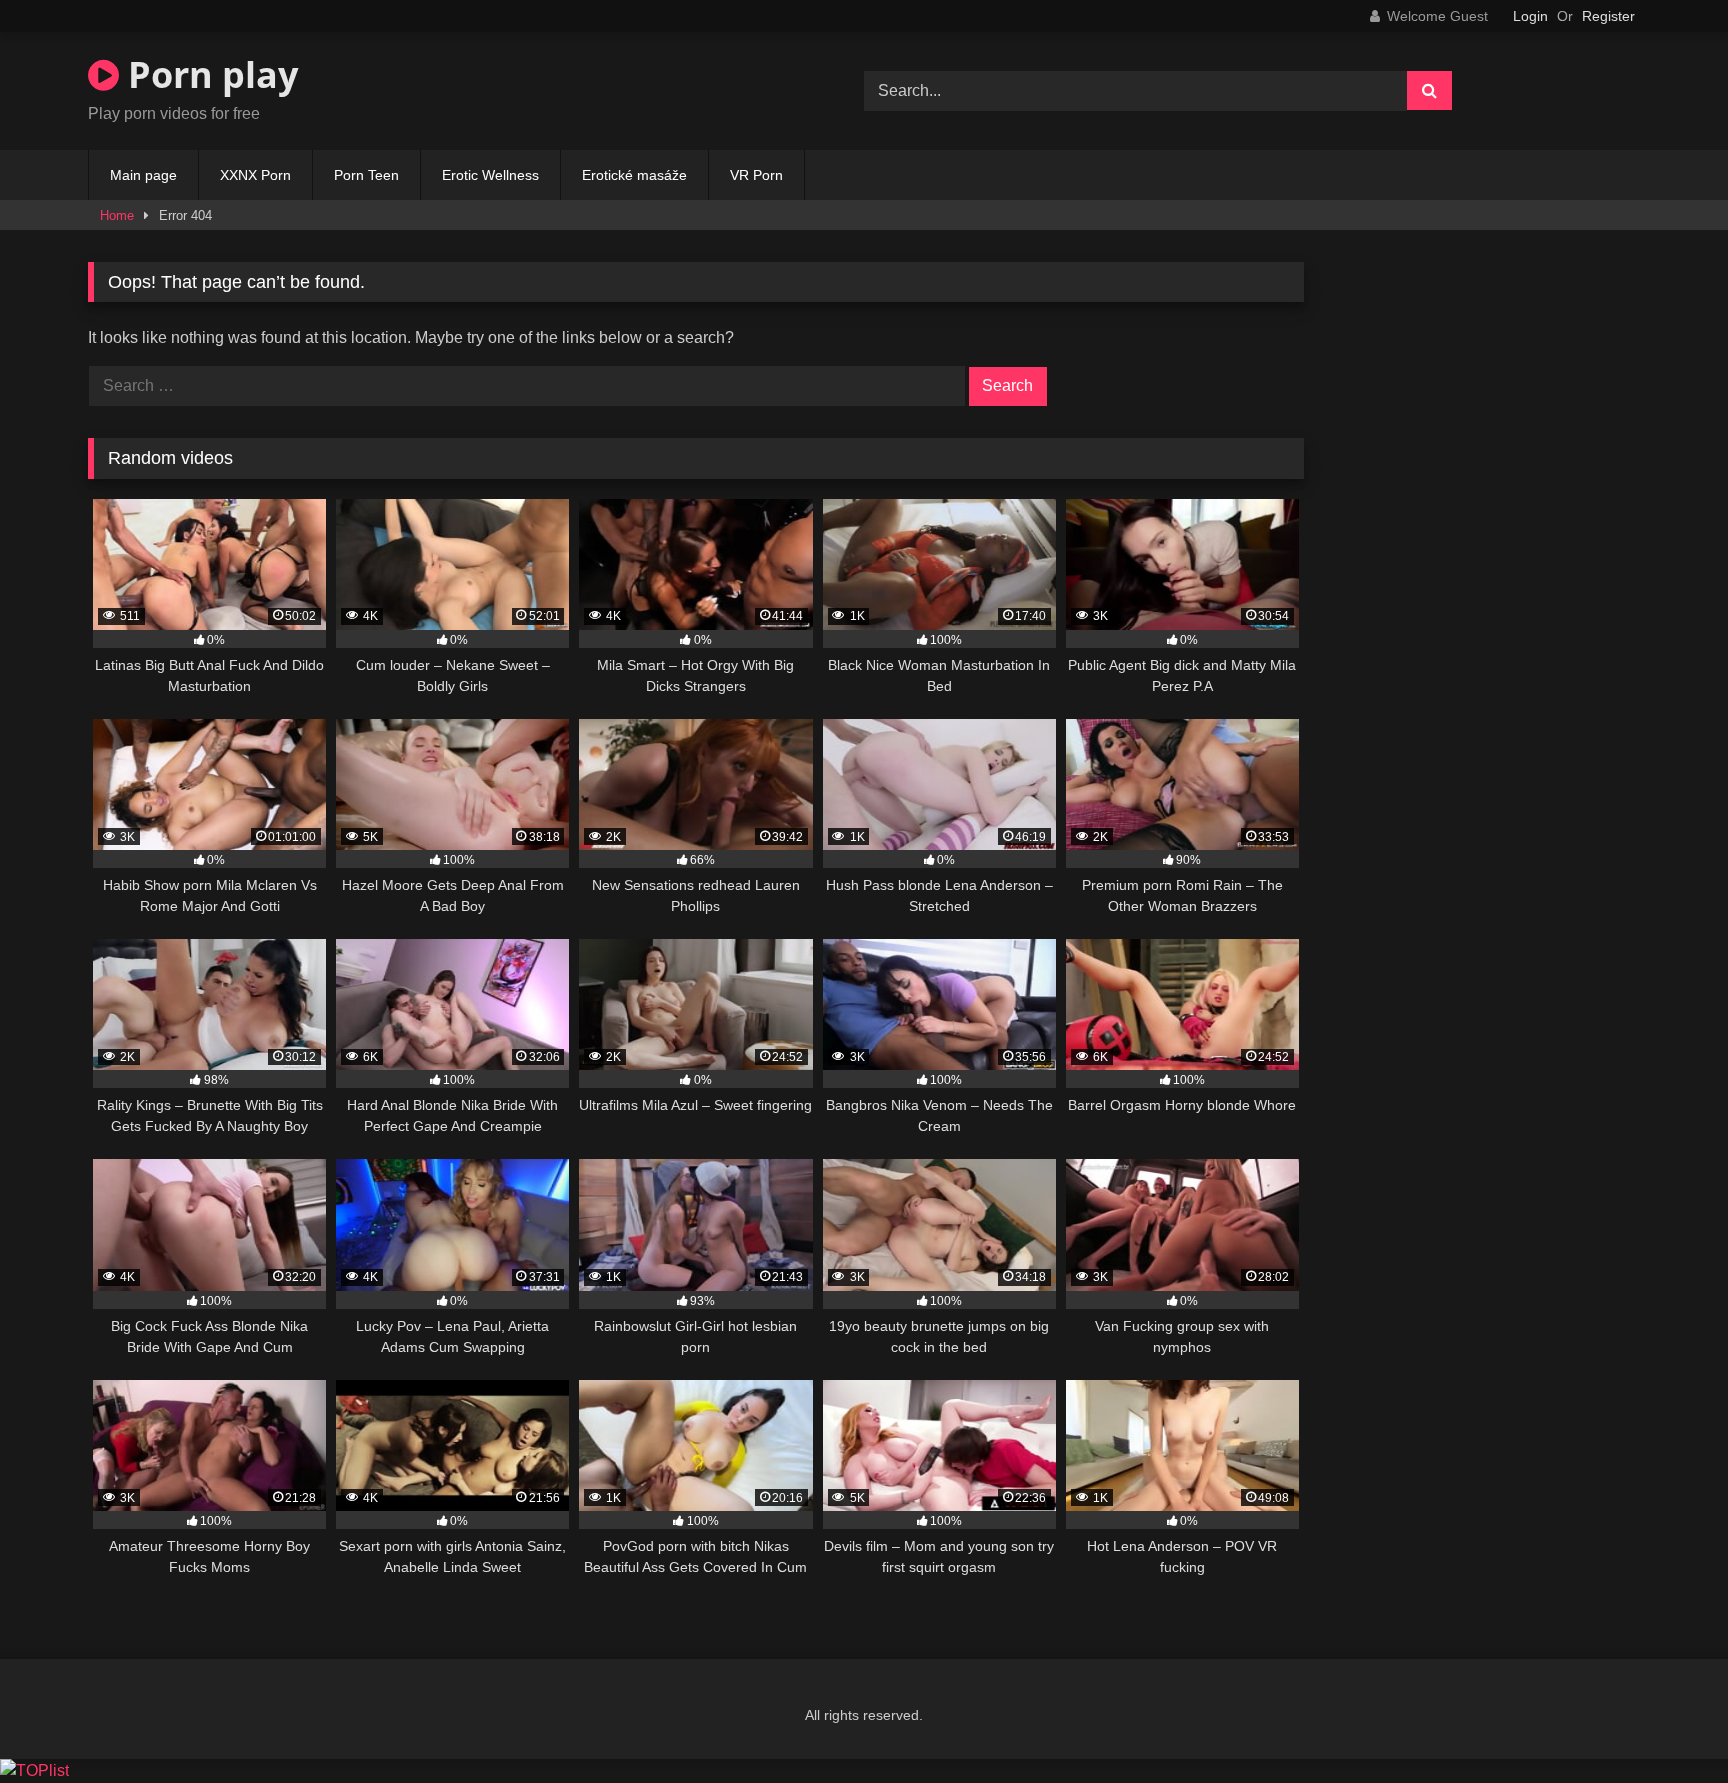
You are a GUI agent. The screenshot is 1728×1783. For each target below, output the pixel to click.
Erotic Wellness (490, 175)
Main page (143, 175)
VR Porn (756, 175)
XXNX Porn (255, 175)
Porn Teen (366, 175)
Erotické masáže (634, 175)
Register (1608, 16)
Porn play (208, 74)
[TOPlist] (34, 1770)
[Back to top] (1666, 1723)
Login (1530, 16)
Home (117, 215)
